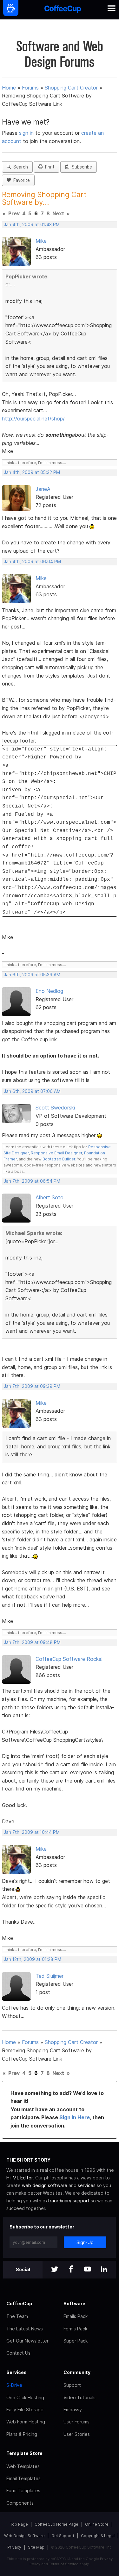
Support (72, 2385)
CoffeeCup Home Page (56, 2524)
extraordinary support (66, 2201)
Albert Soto (50, 1197)
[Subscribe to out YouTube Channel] (88, 2270)
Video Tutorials (79, 2397)
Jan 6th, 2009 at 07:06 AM (32, 1091)
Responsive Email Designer (56, 1153)
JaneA (43, 489)
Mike (41, 241)
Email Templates (23, 2478)
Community (77, 2372)
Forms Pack (75, 2329)
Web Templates (23, 2466)
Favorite (20, 180)
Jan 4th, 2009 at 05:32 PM (32, 472)
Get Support (63, 2536)
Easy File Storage (25, 2410)
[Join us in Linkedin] (104, 2270)
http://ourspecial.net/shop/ (33, 419)
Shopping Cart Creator (71, 88)
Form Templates (23, 2490)
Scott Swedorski (55, 1108)
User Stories (77, 2434)
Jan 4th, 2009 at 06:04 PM (32, 562)
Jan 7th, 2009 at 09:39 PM (32, 1386)
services (87, 2185)
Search (19, 167)
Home (9, 88)
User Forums (76, 2422)
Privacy (14, 2547)
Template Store (24, 2453)
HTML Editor (20, 2178)
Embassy (73, 2410)
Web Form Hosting (26, 2422)
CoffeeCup (19, 2303)
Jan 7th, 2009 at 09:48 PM (32, 1642)
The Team (17, 2316)
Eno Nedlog (49, 991)
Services (17, 2372)
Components (20, 2503)
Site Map (36, 2547)
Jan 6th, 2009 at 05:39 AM (32, 975)
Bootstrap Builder (59, 1159)
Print (49, 167)
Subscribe (81, 167)
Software (74, 2303)
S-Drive (14, 2385)
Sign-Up (85, 2242)
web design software (45, 2185)
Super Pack (76, 2341)
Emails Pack (76, 2316)
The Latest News (25, 2329)
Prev (14, 213)
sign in (27, 133)
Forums (30, 88)
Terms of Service (64, 2564)
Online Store (97, 2524)
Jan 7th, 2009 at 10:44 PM (32, 1832)
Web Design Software (24, 2536)
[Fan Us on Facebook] (71, 2270)
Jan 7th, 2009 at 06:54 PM (32, 1181)
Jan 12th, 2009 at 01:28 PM (33, 1959)
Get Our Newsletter (27, 2341)
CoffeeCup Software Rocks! (69, 1659)
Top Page (19, 2524)
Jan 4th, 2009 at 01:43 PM (32, 225)
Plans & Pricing (22, 2434)
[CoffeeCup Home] (63, 10)
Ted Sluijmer (50, 1976)
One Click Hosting (25, 2397)
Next (58, 213)
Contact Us (18, 2353)
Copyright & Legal (98, 2536)
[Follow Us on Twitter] (55, 2270)
